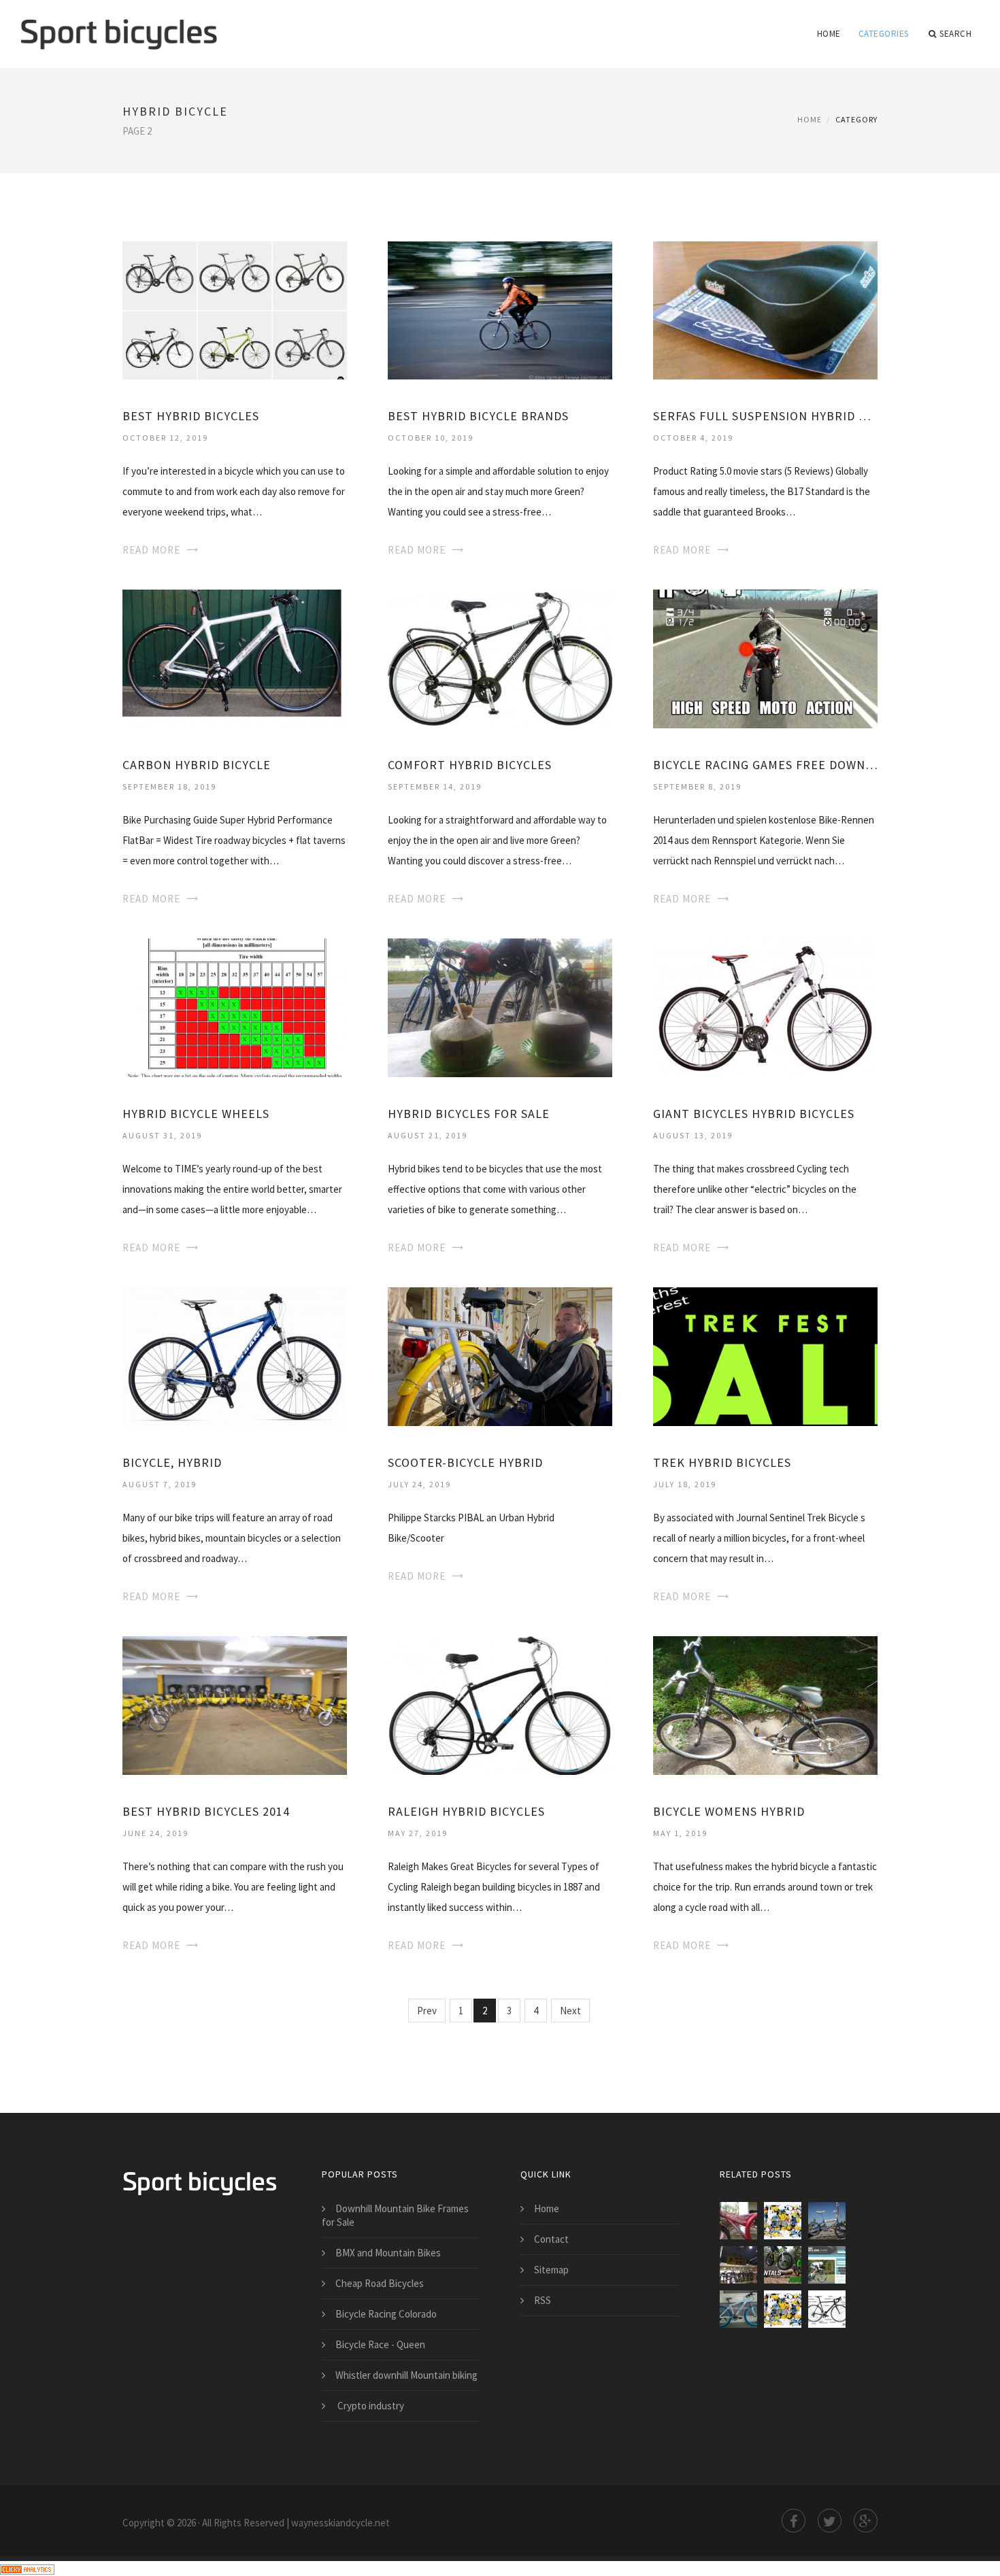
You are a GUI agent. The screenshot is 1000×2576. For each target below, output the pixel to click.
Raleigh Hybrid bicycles (466, 1811)
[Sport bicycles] (119, 25)
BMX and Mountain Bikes (388, 2253)
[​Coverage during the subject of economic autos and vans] (783, 2309)
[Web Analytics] (27, 2568)
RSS (543, 2300)
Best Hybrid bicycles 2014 (206, 1811)
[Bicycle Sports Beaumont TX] (738, 2265)
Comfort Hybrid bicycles (470, 765)
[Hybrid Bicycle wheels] (235, 1007)
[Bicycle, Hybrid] (235, 1356)
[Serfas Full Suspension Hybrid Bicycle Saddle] (765, 309)
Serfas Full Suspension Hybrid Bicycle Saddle (765, 416)
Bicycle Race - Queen (380, 2344)
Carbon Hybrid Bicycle (197, 765)
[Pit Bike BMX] (827, 2221)
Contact (551, 2239)
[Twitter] (830, 2521)
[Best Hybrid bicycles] (235, 309)
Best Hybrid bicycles (191, 416)
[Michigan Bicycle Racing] (783, 2265)
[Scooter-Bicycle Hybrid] (500, 1356)
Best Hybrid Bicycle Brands (478, 416)
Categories (884, 34)
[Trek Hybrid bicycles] (765, 1356)
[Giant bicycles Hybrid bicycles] (765, 1007)
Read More (151, 550)
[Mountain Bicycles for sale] (738, 2309)
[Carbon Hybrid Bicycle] (235, 658)
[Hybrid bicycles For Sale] (500, 1007)
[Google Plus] (866, 2521)
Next (570, 2011)
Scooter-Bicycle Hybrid (465, 1462)
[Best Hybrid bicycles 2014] (235, 1705)
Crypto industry (370, 2406)
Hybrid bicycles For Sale (469, 1114)
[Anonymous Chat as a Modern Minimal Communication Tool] (783, 2221)
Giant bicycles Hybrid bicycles (754, 1114)
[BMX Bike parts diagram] (827, 2309)
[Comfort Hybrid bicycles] (500, 658)
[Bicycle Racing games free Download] (765, 658)
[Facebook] (794, 2521)
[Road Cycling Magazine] (827, 2265)
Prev (427, 2011)
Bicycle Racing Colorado (386, 2314)
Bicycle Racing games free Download (765, 765)
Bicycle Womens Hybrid (729, 1811)
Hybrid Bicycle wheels (196, 1114)
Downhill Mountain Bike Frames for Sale (395, 2215)
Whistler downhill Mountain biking (406, 2375)
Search (955, 34)
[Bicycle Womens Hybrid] (765, 1705)
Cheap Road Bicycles (380, 2283)
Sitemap (551, 2270)
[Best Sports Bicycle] (738, 2221)
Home (829, 34)
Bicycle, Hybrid (172, 1462)
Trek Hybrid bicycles (722, 1462)
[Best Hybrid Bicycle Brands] (500, 309)
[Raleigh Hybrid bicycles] (500, 1705)
